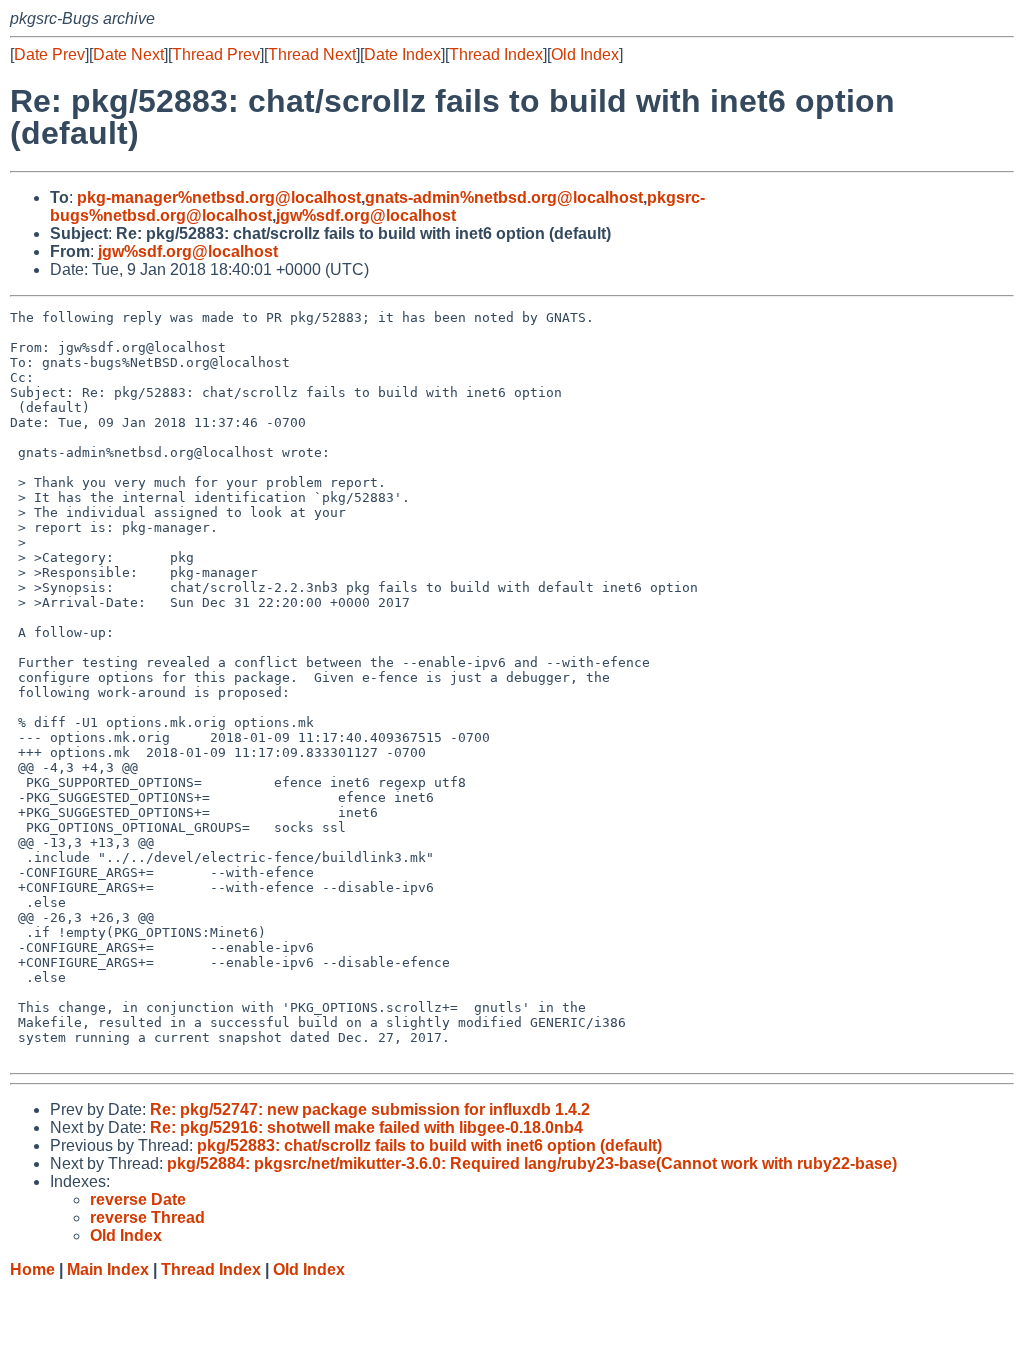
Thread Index (496, 54)
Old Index (585, 54)
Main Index (108, 1269)
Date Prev (49, 54)
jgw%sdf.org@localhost (366, 215)
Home (32, 1269)
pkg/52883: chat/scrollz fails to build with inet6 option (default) (429, 1145)
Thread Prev (216, 54)
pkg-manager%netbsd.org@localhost (219, 197)
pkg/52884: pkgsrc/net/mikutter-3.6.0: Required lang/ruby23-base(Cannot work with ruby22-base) (532, 1163)
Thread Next (312, 54)
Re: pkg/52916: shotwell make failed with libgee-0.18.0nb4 (366, 1127)
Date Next (128, 54)
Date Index (402, 54)
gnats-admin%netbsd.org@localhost (504, 197)
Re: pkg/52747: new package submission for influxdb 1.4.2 (370, 1109)
